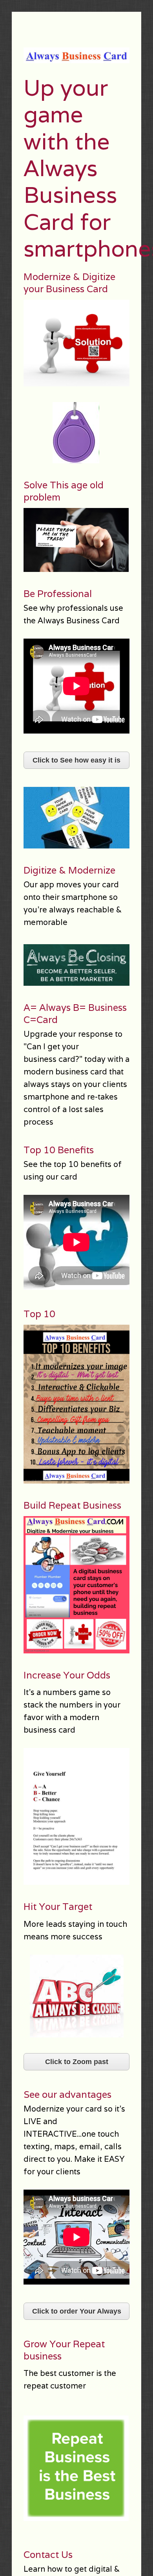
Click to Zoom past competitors (77, 2064)
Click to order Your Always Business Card (77, 2314)
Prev (31, 433)
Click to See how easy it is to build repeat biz (76, 763)
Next (122, 433)
